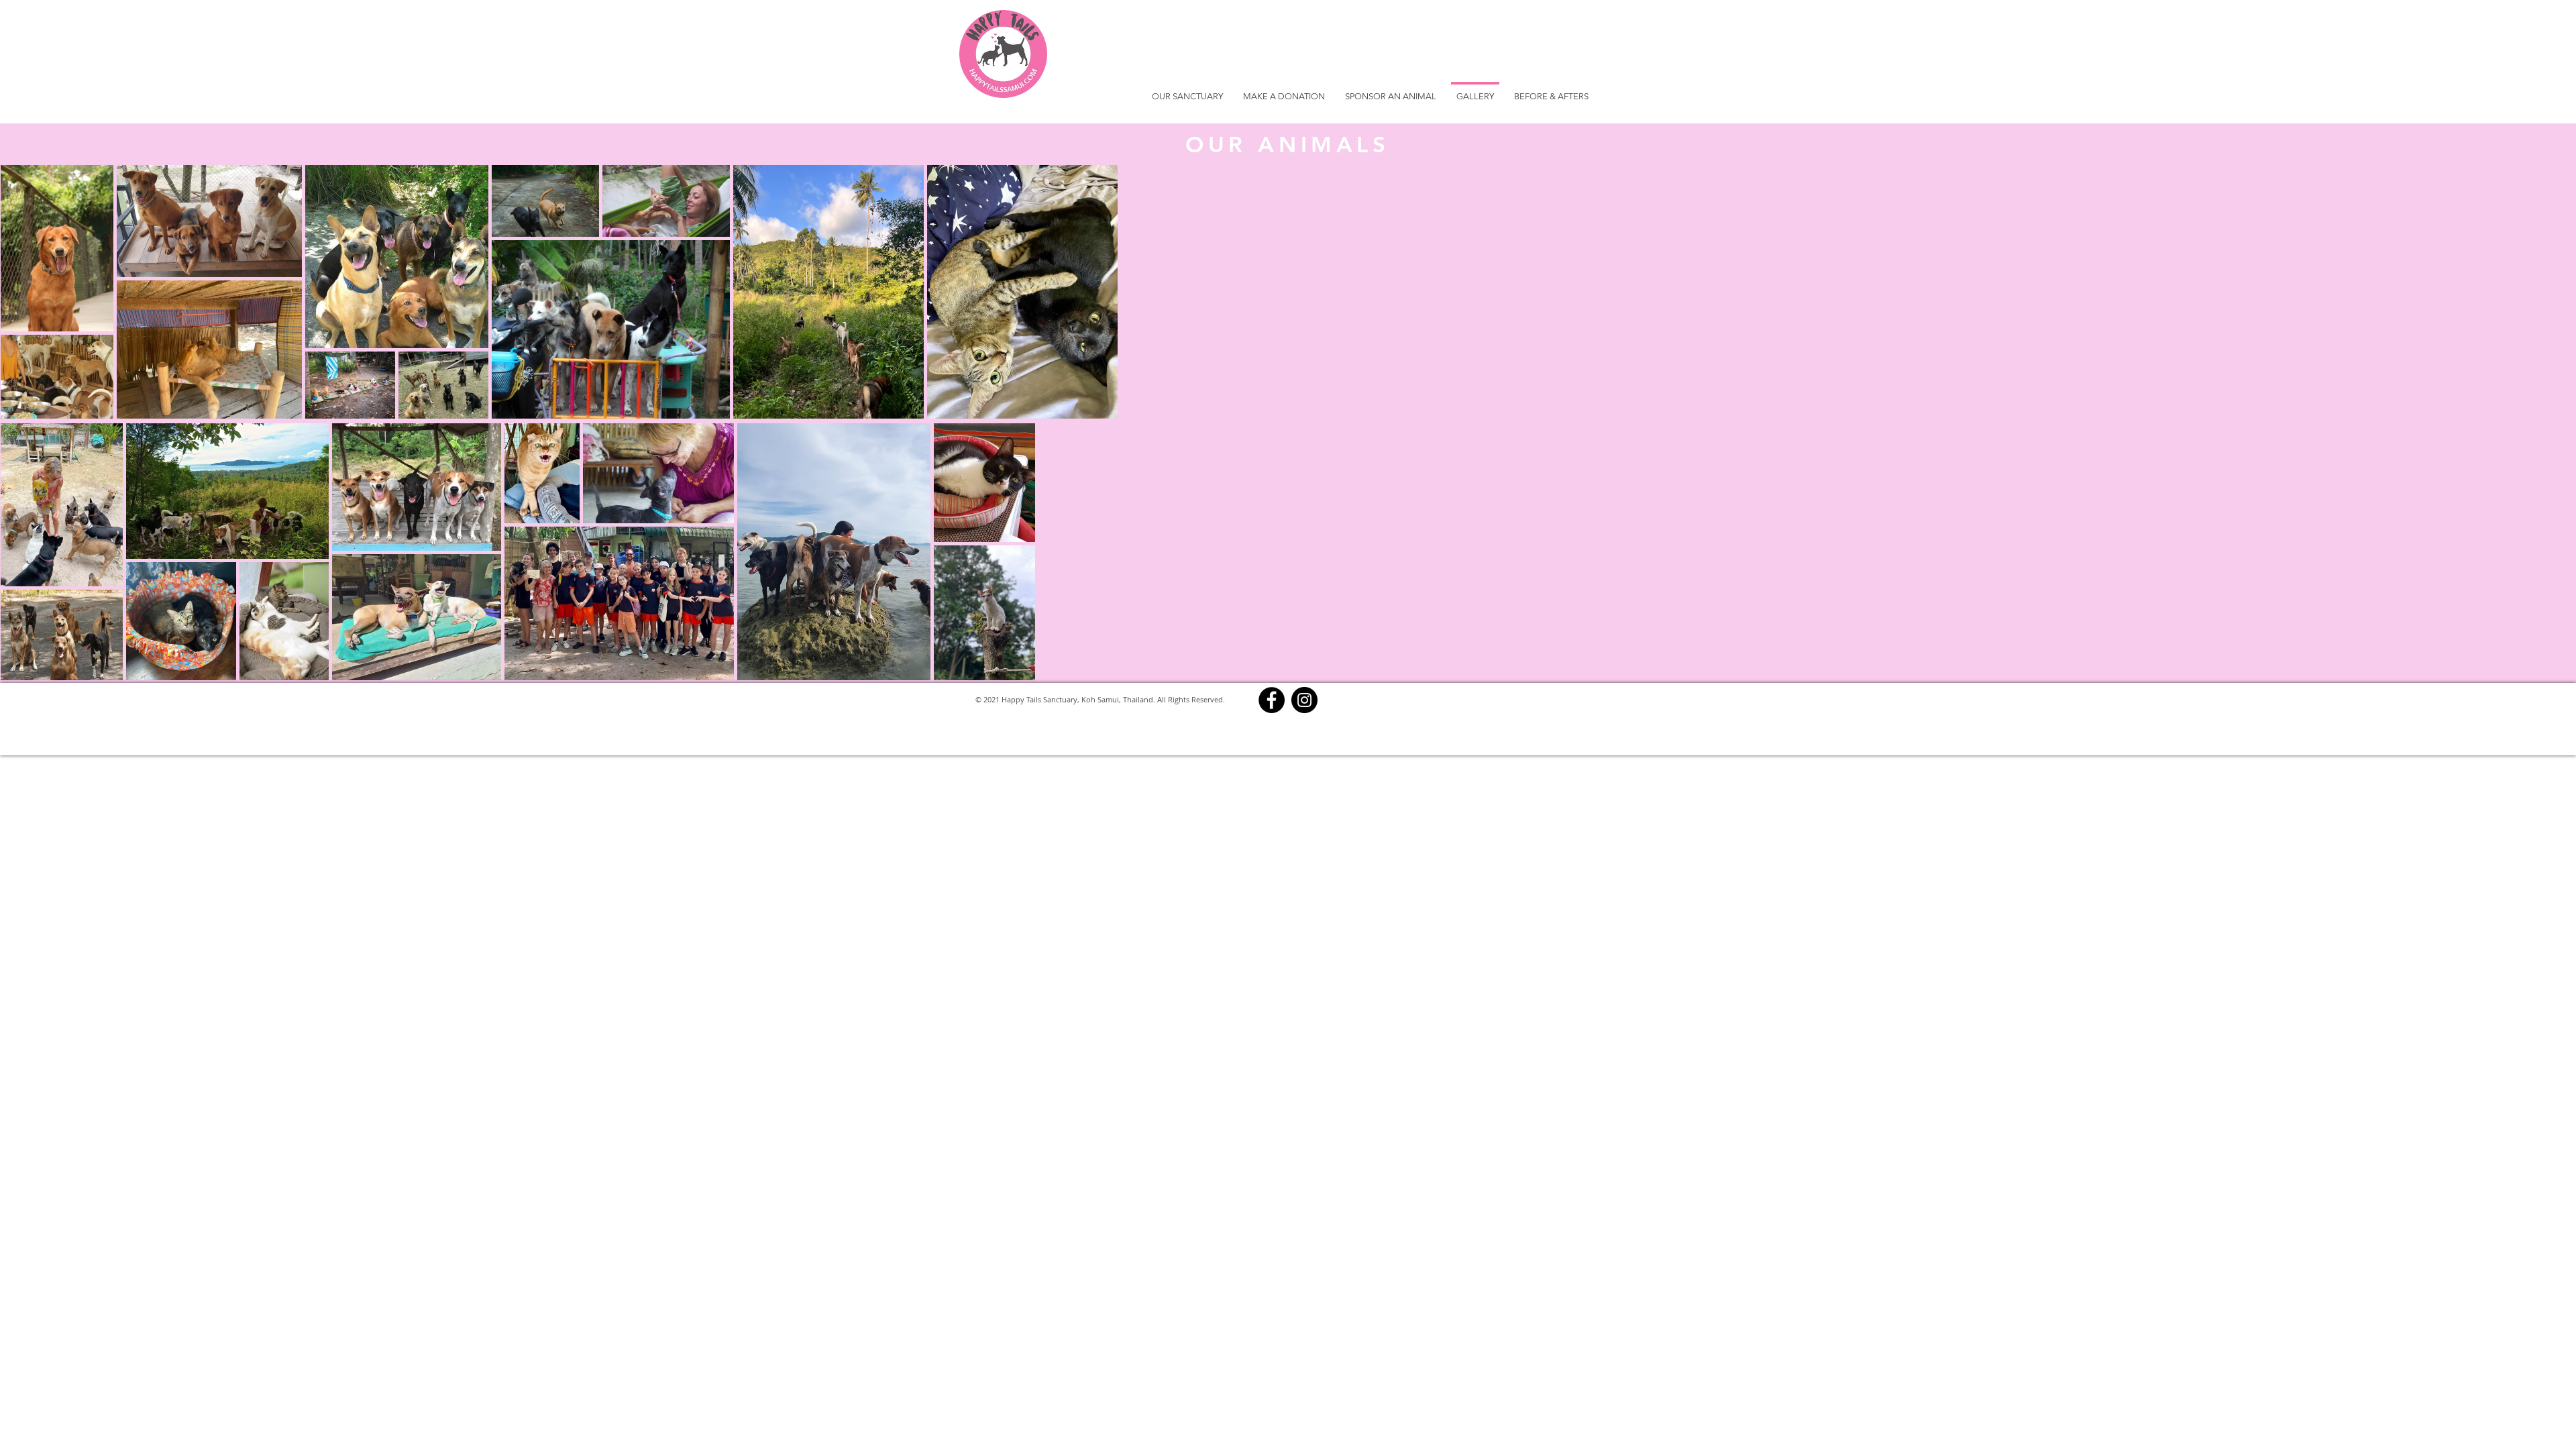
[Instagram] (1304, 700)
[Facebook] (1272, 700)
